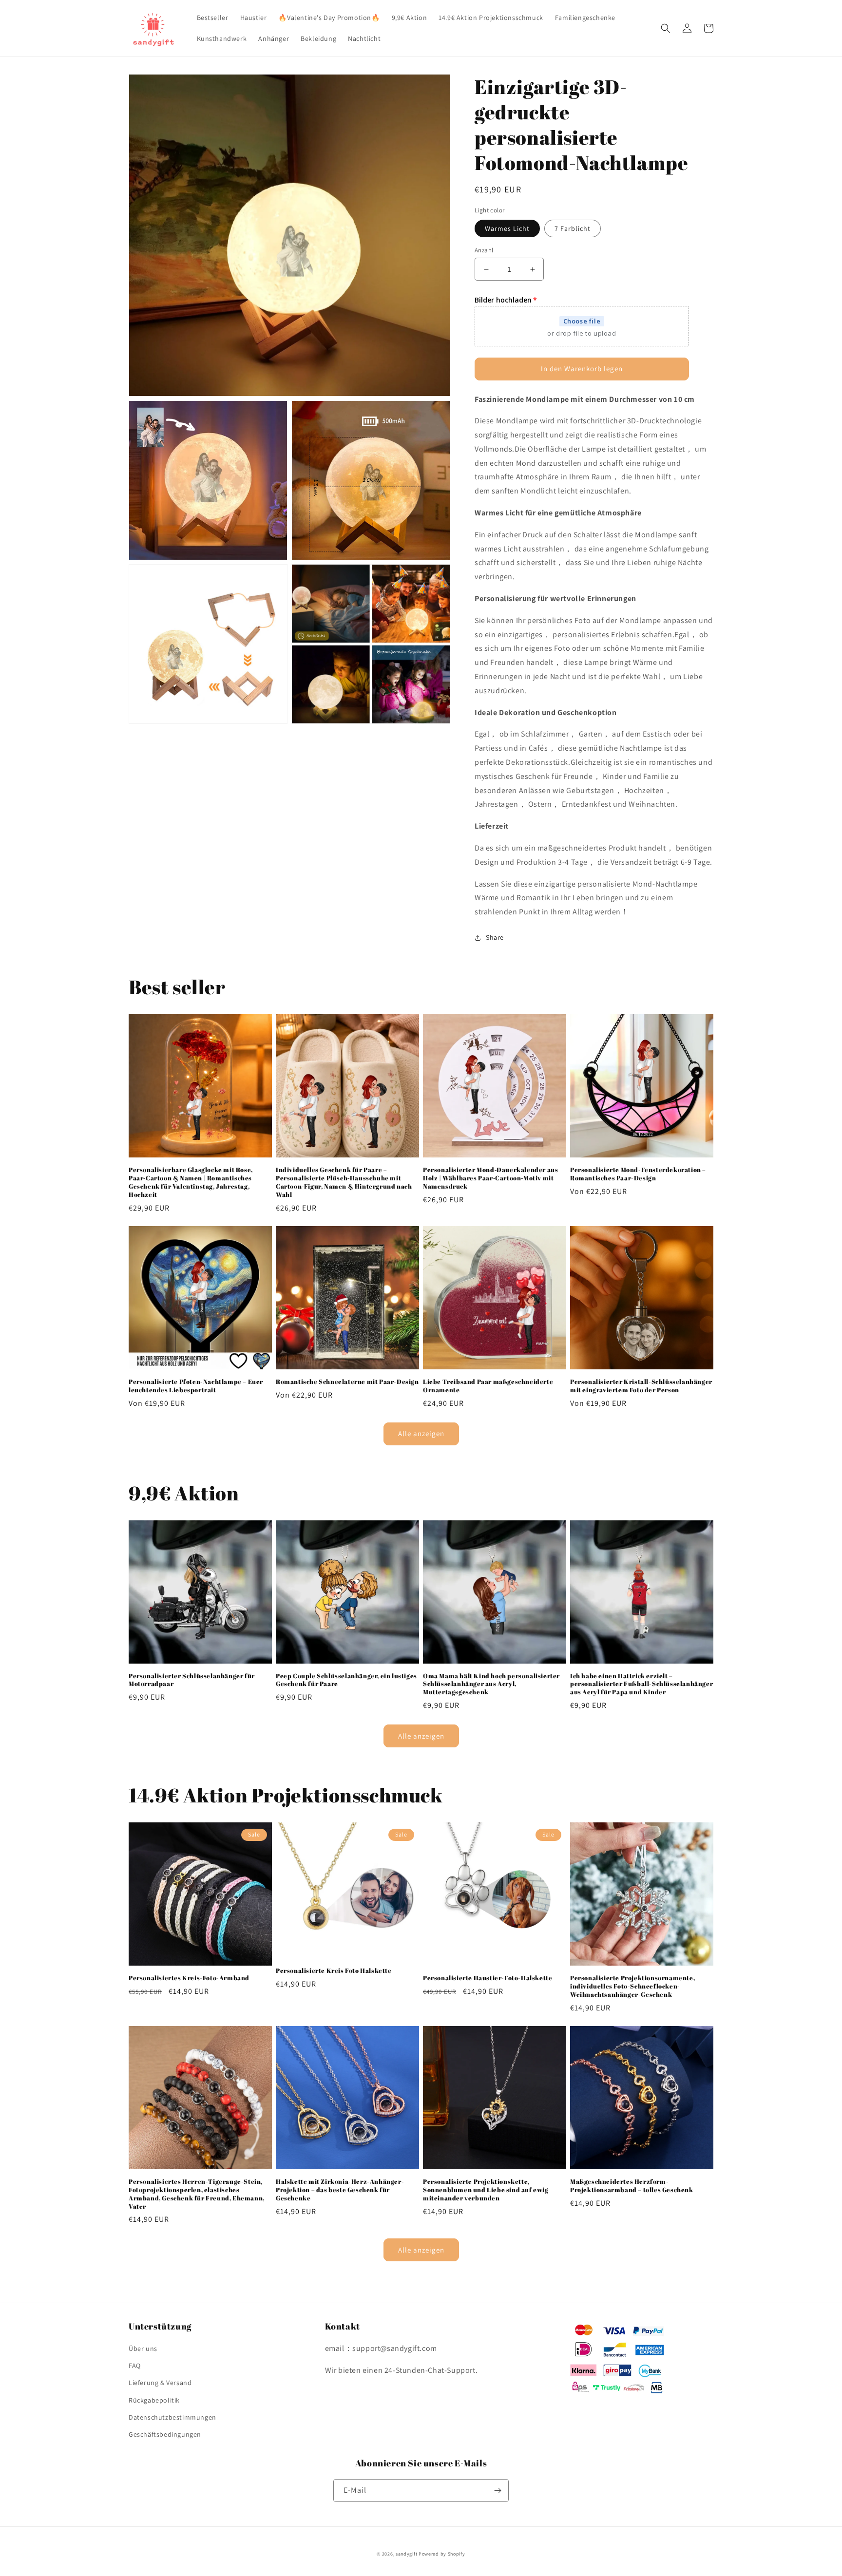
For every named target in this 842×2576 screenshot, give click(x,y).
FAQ (135, 2366)
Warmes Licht (507, 228)
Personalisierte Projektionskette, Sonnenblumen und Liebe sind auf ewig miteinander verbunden (486, 2190)
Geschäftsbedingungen (165, 2434)
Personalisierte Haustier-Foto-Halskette (488, 1978)
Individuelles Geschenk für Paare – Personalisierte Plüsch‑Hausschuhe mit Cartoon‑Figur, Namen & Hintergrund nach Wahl (344, 1182)
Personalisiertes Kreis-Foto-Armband (189, 1978)
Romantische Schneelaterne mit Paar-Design (347, 1382)
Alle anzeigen (421, 1433)
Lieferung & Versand (160, 2383)
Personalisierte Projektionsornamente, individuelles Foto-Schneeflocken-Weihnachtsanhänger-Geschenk (632, 1986)
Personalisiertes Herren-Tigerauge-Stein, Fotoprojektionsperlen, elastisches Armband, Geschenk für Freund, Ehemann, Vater (197, 2194)
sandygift (406, 2554)
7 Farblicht (573, 228)
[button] (666, 28)
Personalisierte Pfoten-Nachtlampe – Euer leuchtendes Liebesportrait (196, 1386)
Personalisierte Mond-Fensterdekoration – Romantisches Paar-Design (638, 1174)
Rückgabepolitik (154, 2400)
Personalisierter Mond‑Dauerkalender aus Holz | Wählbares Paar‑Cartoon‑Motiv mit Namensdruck (490, 1178)
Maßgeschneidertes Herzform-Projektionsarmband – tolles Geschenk (632, 2186)
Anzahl (484, 250)
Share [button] (495, 937)
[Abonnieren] (498, 2491)
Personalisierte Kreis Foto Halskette (334, 1971)
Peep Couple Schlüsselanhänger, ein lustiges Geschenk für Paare (346, 1680)
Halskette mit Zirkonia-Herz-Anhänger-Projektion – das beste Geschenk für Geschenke (340, 2190)
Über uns (143, 2349)
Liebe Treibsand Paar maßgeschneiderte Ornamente (488, 1386)
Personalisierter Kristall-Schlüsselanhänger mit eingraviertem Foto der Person (641, 1386)
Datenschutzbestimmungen (172, 2417)
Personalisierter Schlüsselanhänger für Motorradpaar (192, 1680)
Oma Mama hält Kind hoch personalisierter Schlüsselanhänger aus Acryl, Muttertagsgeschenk (491, 1684)
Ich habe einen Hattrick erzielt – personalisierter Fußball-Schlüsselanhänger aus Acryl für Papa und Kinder (641, 1684)
